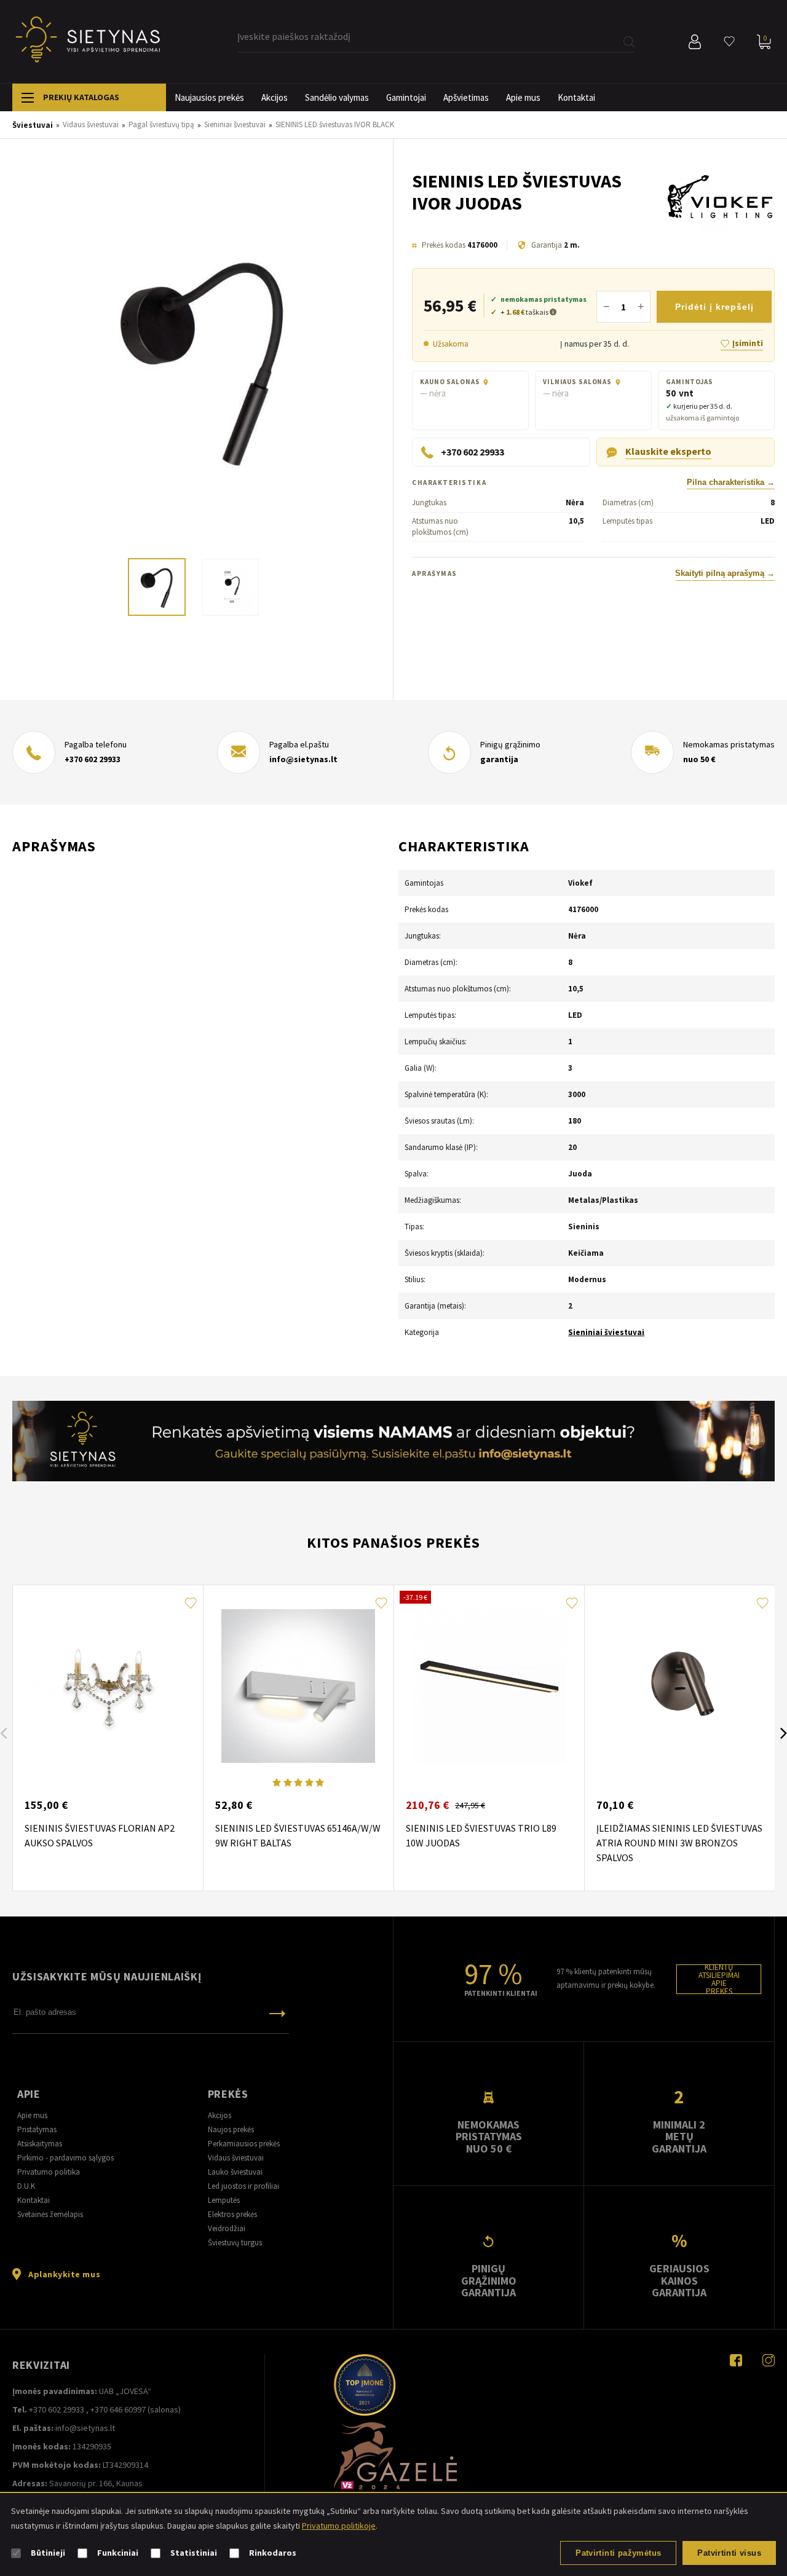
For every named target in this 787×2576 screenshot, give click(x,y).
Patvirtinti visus (729, 2553)
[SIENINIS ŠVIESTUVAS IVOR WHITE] (203, 360)
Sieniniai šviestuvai (606, 1332)
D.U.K (26, 2186)
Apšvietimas (466, 97)
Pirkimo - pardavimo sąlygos (65, 2158)
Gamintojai (406, 97)
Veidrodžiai (227, 2228)
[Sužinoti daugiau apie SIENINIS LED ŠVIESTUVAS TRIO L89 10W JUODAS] (489, 1686)
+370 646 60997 (118, 2409)
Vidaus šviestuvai (236, 2158)
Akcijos (275, 97)
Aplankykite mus (64, 2274)
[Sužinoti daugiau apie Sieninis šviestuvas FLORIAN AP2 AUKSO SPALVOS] (108, 1686)
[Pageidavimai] (729, 42)
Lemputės (224, 2200)
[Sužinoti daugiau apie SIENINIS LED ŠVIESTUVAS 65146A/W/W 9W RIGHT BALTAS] (298, 1686)
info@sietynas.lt (303, 759)
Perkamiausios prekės (244, 2144)
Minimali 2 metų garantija (679, 2137)
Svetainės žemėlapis (50, 2214)
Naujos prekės (231, 2129)
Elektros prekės (232, 2214)
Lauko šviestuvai (235, 2172)
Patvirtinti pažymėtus (618, 2553)
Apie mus (523, 97)
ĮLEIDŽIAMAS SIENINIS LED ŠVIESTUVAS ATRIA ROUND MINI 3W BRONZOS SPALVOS (679, 1843)
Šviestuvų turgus (235, 2243)
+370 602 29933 (93, 759)
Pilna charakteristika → (731, 483)
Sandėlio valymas (337, 97)
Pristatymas (37, 2129)
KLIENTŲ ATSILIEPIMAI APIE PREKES (719, 1979)
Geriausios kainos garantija (679, 2280)
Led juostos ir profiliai (243, 2186)
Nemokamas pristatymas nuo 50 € (489, 2137)
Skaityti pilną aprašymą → (725, 573)
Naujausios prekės (209, 97)
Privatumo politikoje (339, 2526)
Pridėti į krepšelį (714, 307)
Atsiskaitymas (40, 2144)
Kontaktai (576, 97)
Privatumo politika (49, 2172)
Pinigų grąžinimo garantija (489, 2280)
